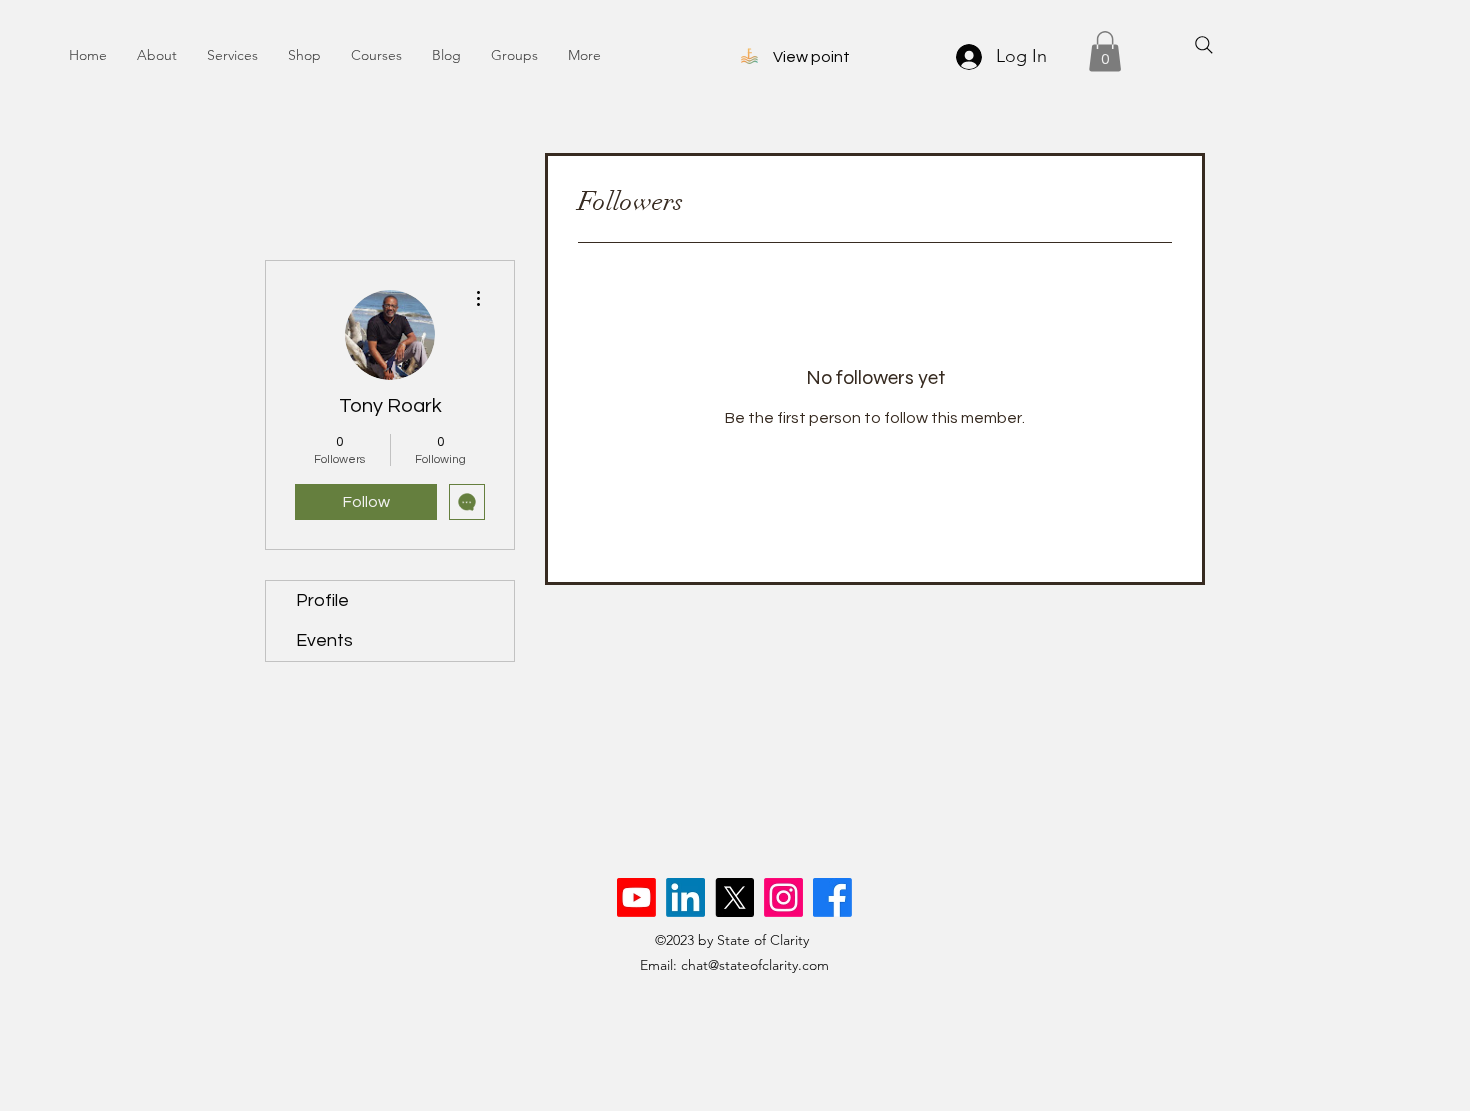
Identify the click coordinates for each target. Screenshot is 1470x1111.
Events (324, 640)
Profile (322, 600)
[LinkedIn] (685, 897)
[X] (734, 897)
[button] (1105, 51)
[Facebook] (832, 897)
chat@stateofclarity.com (755, 965)
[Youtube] (636, 897)
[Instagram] (783, 897)
